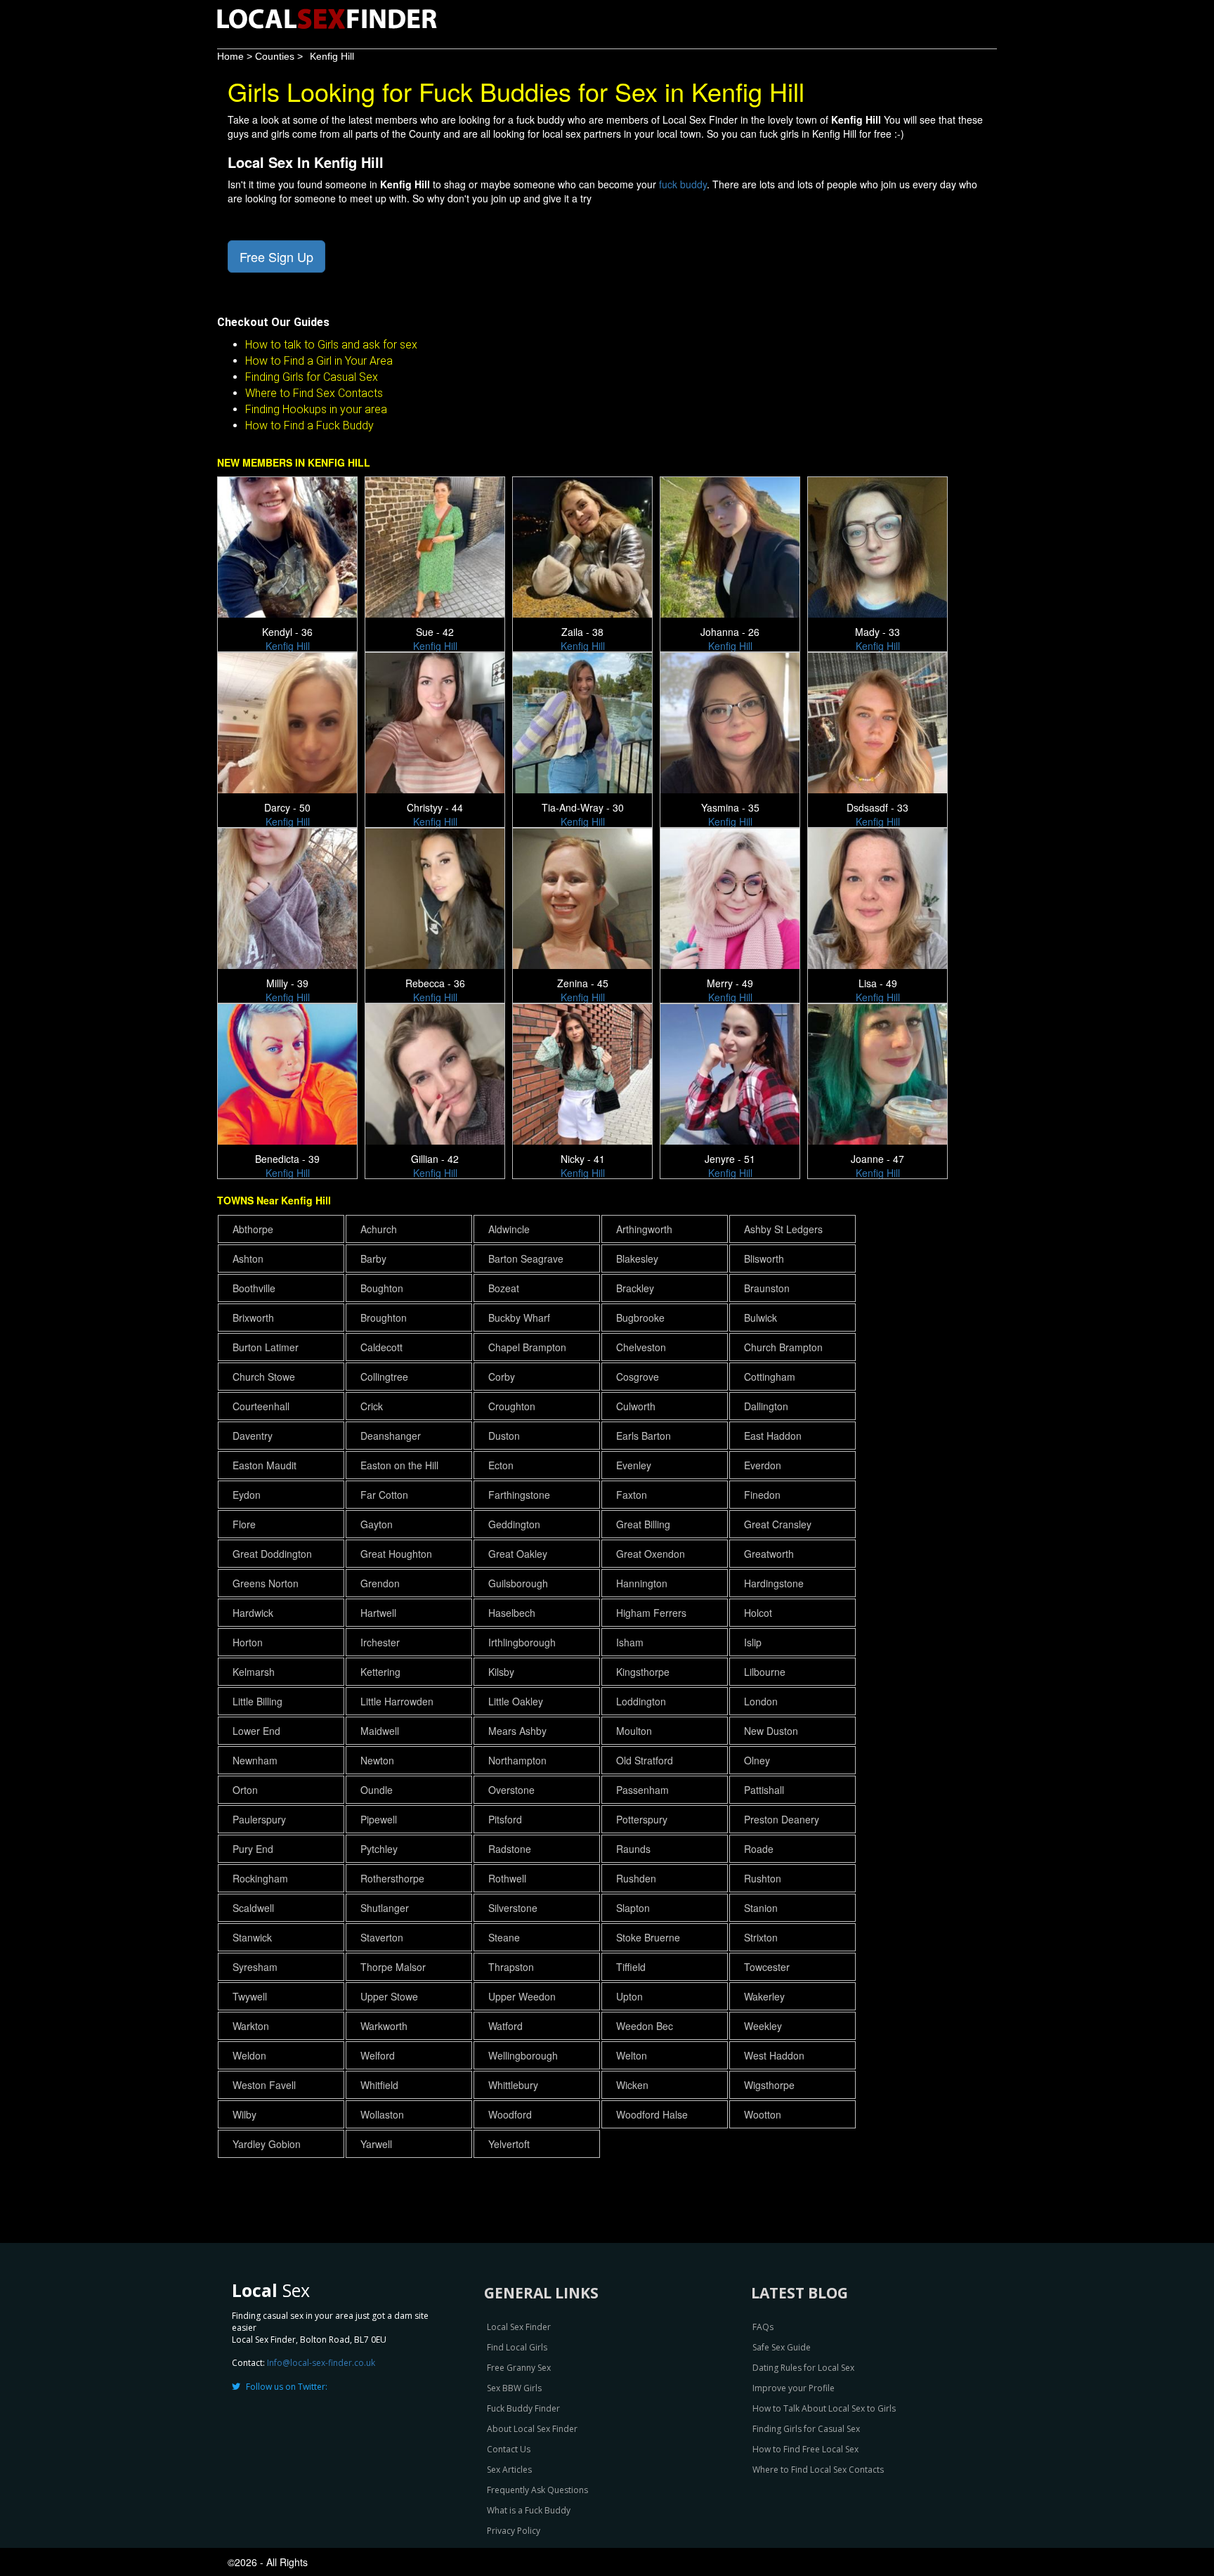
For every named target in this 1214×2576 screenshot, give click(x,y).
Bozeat (504, 1288)
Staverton (382, 1937)
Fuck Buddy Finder (523, 2408)
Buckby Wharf (519, 1318)
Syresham (255, 1967)
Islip (753, 1642)
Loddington (641, 1701)
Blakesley (637, 1258)
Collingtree (384, 1377)
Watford (505, 2026)
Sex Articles (509, 2470)
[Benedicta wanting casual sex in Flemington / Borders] (290, 1072)
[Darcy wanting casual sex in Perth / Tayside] (290, 721)
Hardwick (253, 1613)
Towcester (767, 1967)
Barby (373, 1258)
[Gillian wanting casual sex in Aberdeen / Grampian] (437, 1072)
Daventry (253, 1436)
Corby (502, 1377)
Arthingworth (644, 1229)
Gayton (377, 1524)
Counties (275, 56)
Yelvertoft (509, 2144)
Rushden (636, 1878)
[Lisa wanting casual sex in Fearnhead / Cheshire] (880, 897)
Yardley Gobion (267, 2144)
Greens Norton (266, 1583)
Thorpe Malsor (393, 1967)
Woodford (510, 2114)
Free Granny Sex (519, 2368)
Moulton (634, 1731)
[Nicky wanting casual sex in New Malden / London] (585, 1072)
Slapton (633, 1908)
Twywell (250, 1996)
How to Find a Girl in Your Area (319, 361)
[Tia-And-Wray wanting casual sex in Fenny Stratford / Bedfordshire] (585, 721)
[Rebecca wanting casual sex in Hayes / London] (437, 897)
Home (230, 56)
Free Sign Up (276, 256)
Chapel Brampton (527, 1347)
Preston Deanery (782, 1819)
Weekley (763, 2026)
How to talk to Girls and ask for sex (331, 345)
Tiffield (631, 1967)
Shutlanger (385, 1908)
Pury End (253, 1849)
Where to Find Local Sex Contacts (818, 2470)
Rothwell (507, 1878)
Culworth (636, 1406)
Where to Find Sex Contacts (314, 393)
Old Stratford (645, 1760)
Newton (377, 1760)
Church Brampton (783, 1347)
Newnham (255, 1760)
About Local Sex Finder (532, 2429)
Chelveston (641, 1347)
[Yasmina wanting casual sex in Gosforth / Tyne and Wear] (732, 721)
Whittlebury (513, 2085)
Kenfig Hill (332, 56)
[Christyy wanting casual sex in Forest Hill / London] (437, 721)
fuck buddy (683, 184)
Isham (630, 1642)
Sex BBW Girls (514, 2388)
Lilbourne (765, 1672)
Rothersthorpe (392, 1878)
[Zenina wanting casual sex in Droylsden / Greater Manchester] (585, 897)
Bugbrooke (640, 1318)
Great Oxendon (651, 1554)
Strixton (761, 1937)
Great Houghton (396, 1554)
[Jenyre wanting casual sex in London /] (732, 1072)
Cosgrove (638, 1377)
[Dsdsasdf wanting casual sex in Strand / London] (880, 721)
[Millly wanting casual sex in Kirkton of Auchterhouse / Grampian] (290, 897)
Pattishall (764, 1790)
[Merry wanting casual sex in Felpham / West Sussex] (732, 897)
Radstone (510, 1849)
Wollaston (382, 2114)
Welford (378, 2055)
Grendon (380, 1583)
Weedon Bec (645, 2026)
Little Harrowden (397, 1701)
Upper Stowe (389, 1996)
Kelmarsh (254, 1672)
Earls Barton (644, 1436)
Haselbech (512, 1613)
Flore (244, 1524)
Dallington (766, 1406)
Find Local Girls (517, 2347)
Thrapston (511, 1967)
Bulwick (761, 1318)
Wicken (632, 2085)
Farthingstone (519, 1495)
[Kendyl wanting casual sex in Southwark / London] (290, 545)
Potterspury (642, 1819)
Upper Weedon (522, 1996)
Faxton (632, 1495)
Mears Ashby (517, 1731)
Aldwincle (509, 1229)
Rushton (763, 1878)
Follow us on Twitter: (287, 2387)
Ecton (501, 1465)
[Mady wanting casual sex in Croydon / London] (880, 545)
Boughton (382, 1288)
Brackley (635, 1288)
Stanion (761, 1908)
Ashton (248, 1258)
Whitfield (379, 2085)
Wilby (244, 2114)
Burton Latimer (266, 1347)
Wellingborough (523, 2055)
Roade (759, 1849)
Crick (372, 1406)
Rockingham (260, 1878)
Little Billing (257, 1701)
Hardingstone (774, 1583)
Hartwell (378, 1613)
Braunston (767, 1288)
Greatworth (769, 1554)
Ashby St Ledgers (783, 1229)
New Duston (771, 1731)
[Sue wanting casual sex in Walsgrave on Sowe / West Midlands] (437, 545)
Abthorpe (253, 1229)
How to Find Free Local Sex (805, 2449)
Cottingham (770, 1377)
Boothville (254, 1288)
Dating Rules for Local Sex (803, 2368)
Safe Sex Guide (782, 2347)
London (761, 1701)
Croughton (512, 1406)
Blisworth (764, 1258)
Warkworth (384, 2026)
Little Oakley (516, 1701)
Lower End (256, 1731)
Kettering (380, 1672)
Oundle (377, 1790)
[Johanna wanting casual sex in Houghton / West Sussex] (732, 545)
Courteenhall (261, 1406)
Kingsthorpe (643, 1672)
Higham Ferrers (651, 1613)
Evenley (634, 1465)
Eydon (247, 1495)
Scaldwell (253, 1908)
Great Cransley (778, 1524)
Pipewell (379, 1819)
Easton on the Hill (399, 1465)
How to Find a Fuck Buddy (309, 425)
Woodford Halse (652, 2114)
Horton (248, 1642)
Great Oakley (518, 1554)
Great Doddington (272, 1554)
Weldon (249, 2055)
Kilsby (501, 1672)
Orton (245, 1790)
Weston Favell (264, 2085)
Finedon (762, 1495)
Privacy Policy (514, 2531)
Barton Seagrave (526, 1258)
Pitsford (505, 1819)
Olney (757, 1760)
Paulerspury (259, 1819)
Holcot (758, 1613)
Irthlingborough (522, 1642)
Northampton (517, 1760)
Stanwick (252, 1937)
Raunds (633, 1849)
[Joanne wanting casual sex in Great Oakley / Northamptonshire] (880, 1072)
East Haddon (773, 1436)
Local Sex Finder (519, 2327)
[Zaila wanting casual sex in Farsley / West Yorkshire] (585, 545)
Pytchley (379, 1849)
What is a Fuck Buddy (529, 2510)
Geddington (514, 1524)
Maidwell (380, 1731)
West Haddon (774, 2055)
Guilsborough (518, 1583)
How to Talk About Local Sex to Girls (824, 2408)
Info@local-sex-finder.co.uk (321, 2363)
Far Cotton (384, 1495)
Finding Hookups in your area (316, 409)
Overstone (511, 1790)
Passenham (642, 1790)
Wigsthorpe (769, 2085)
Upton (629, 1996)
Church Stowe (264, 1377)
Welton (632, 2055)
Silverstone (513, 1908)
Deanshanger (391, 1436)
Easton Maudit (265, 1465)
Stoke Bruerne (648, 1937)
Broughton (384, 1318)
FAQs (763, 2327)
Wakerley (764, 1996)
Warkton (251, 2026)
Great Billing (643, 1524)
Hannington (642, 1583)
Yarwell (376, 2144)
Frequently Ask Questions (537, 2490)
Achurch (379, 1229)
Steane (504, 1937)
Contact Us (509, 2449)
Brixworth (253, 1318)
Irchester (380, 1642)
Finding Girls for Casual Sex (312, 377)
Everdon (763, 1465)
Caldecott (381, 1347)
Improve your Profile (794, 2388)
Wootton (763, 2114)
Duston (504, 1436)
